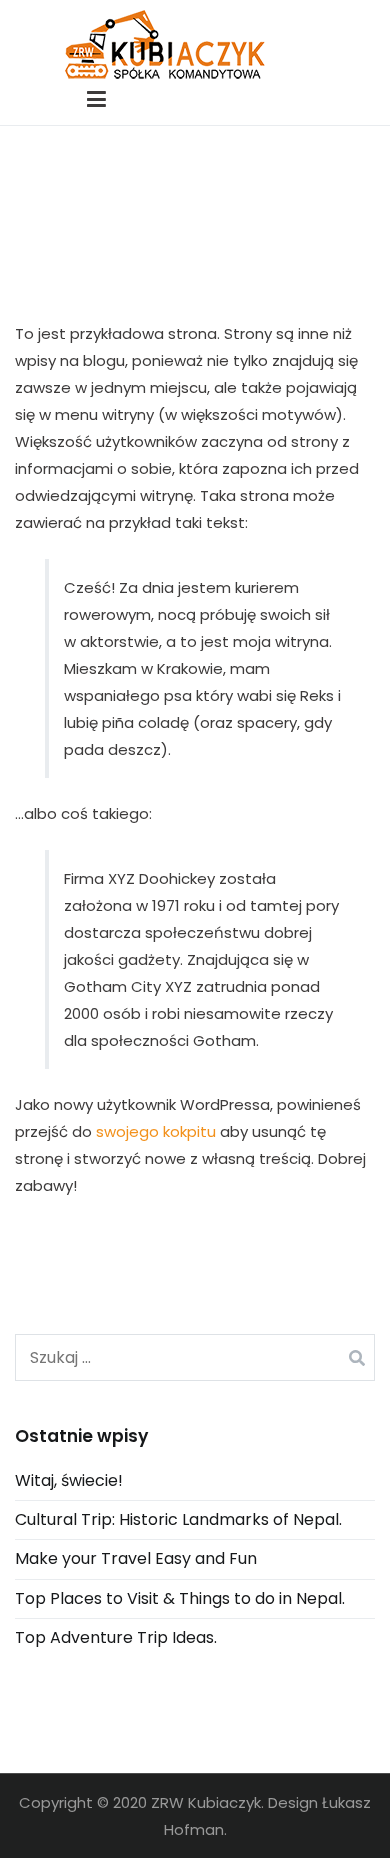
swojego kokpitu (156, 1131)
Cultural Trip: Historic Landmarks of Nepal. (178, 1519)
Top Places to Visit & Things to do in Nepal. (180, 1598)
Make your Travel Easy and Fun (136, 1558)
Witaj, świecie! (69, 1480)
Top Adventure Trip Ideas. (116, 1637)
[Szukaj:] (195, 1357)
